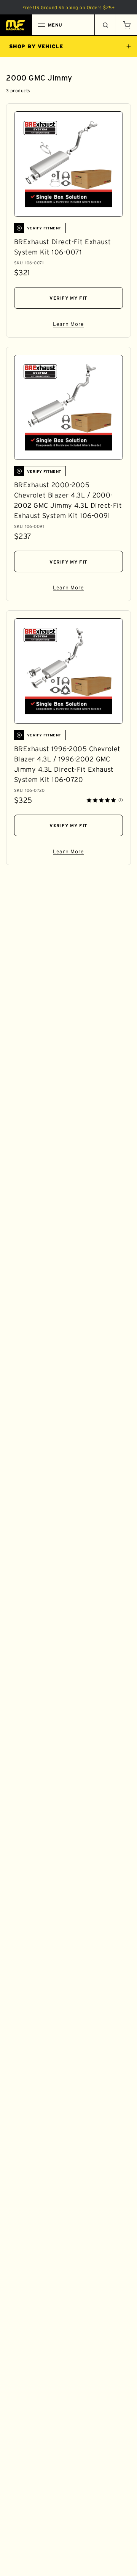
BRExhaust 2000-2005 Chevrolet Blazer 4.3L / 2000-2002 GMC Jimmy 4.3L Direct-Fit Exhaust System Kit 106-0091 (68, 500)
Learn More (88, 325)
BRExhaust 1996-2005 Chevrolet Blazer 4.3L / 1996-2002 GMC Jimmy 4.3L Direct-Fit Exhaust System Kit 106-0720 (67, 764)
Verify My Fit (68, 298)
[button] (126, 25)
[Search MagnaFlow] (105, 25)
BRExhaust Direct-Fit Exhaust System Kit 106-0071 (62, 247)
